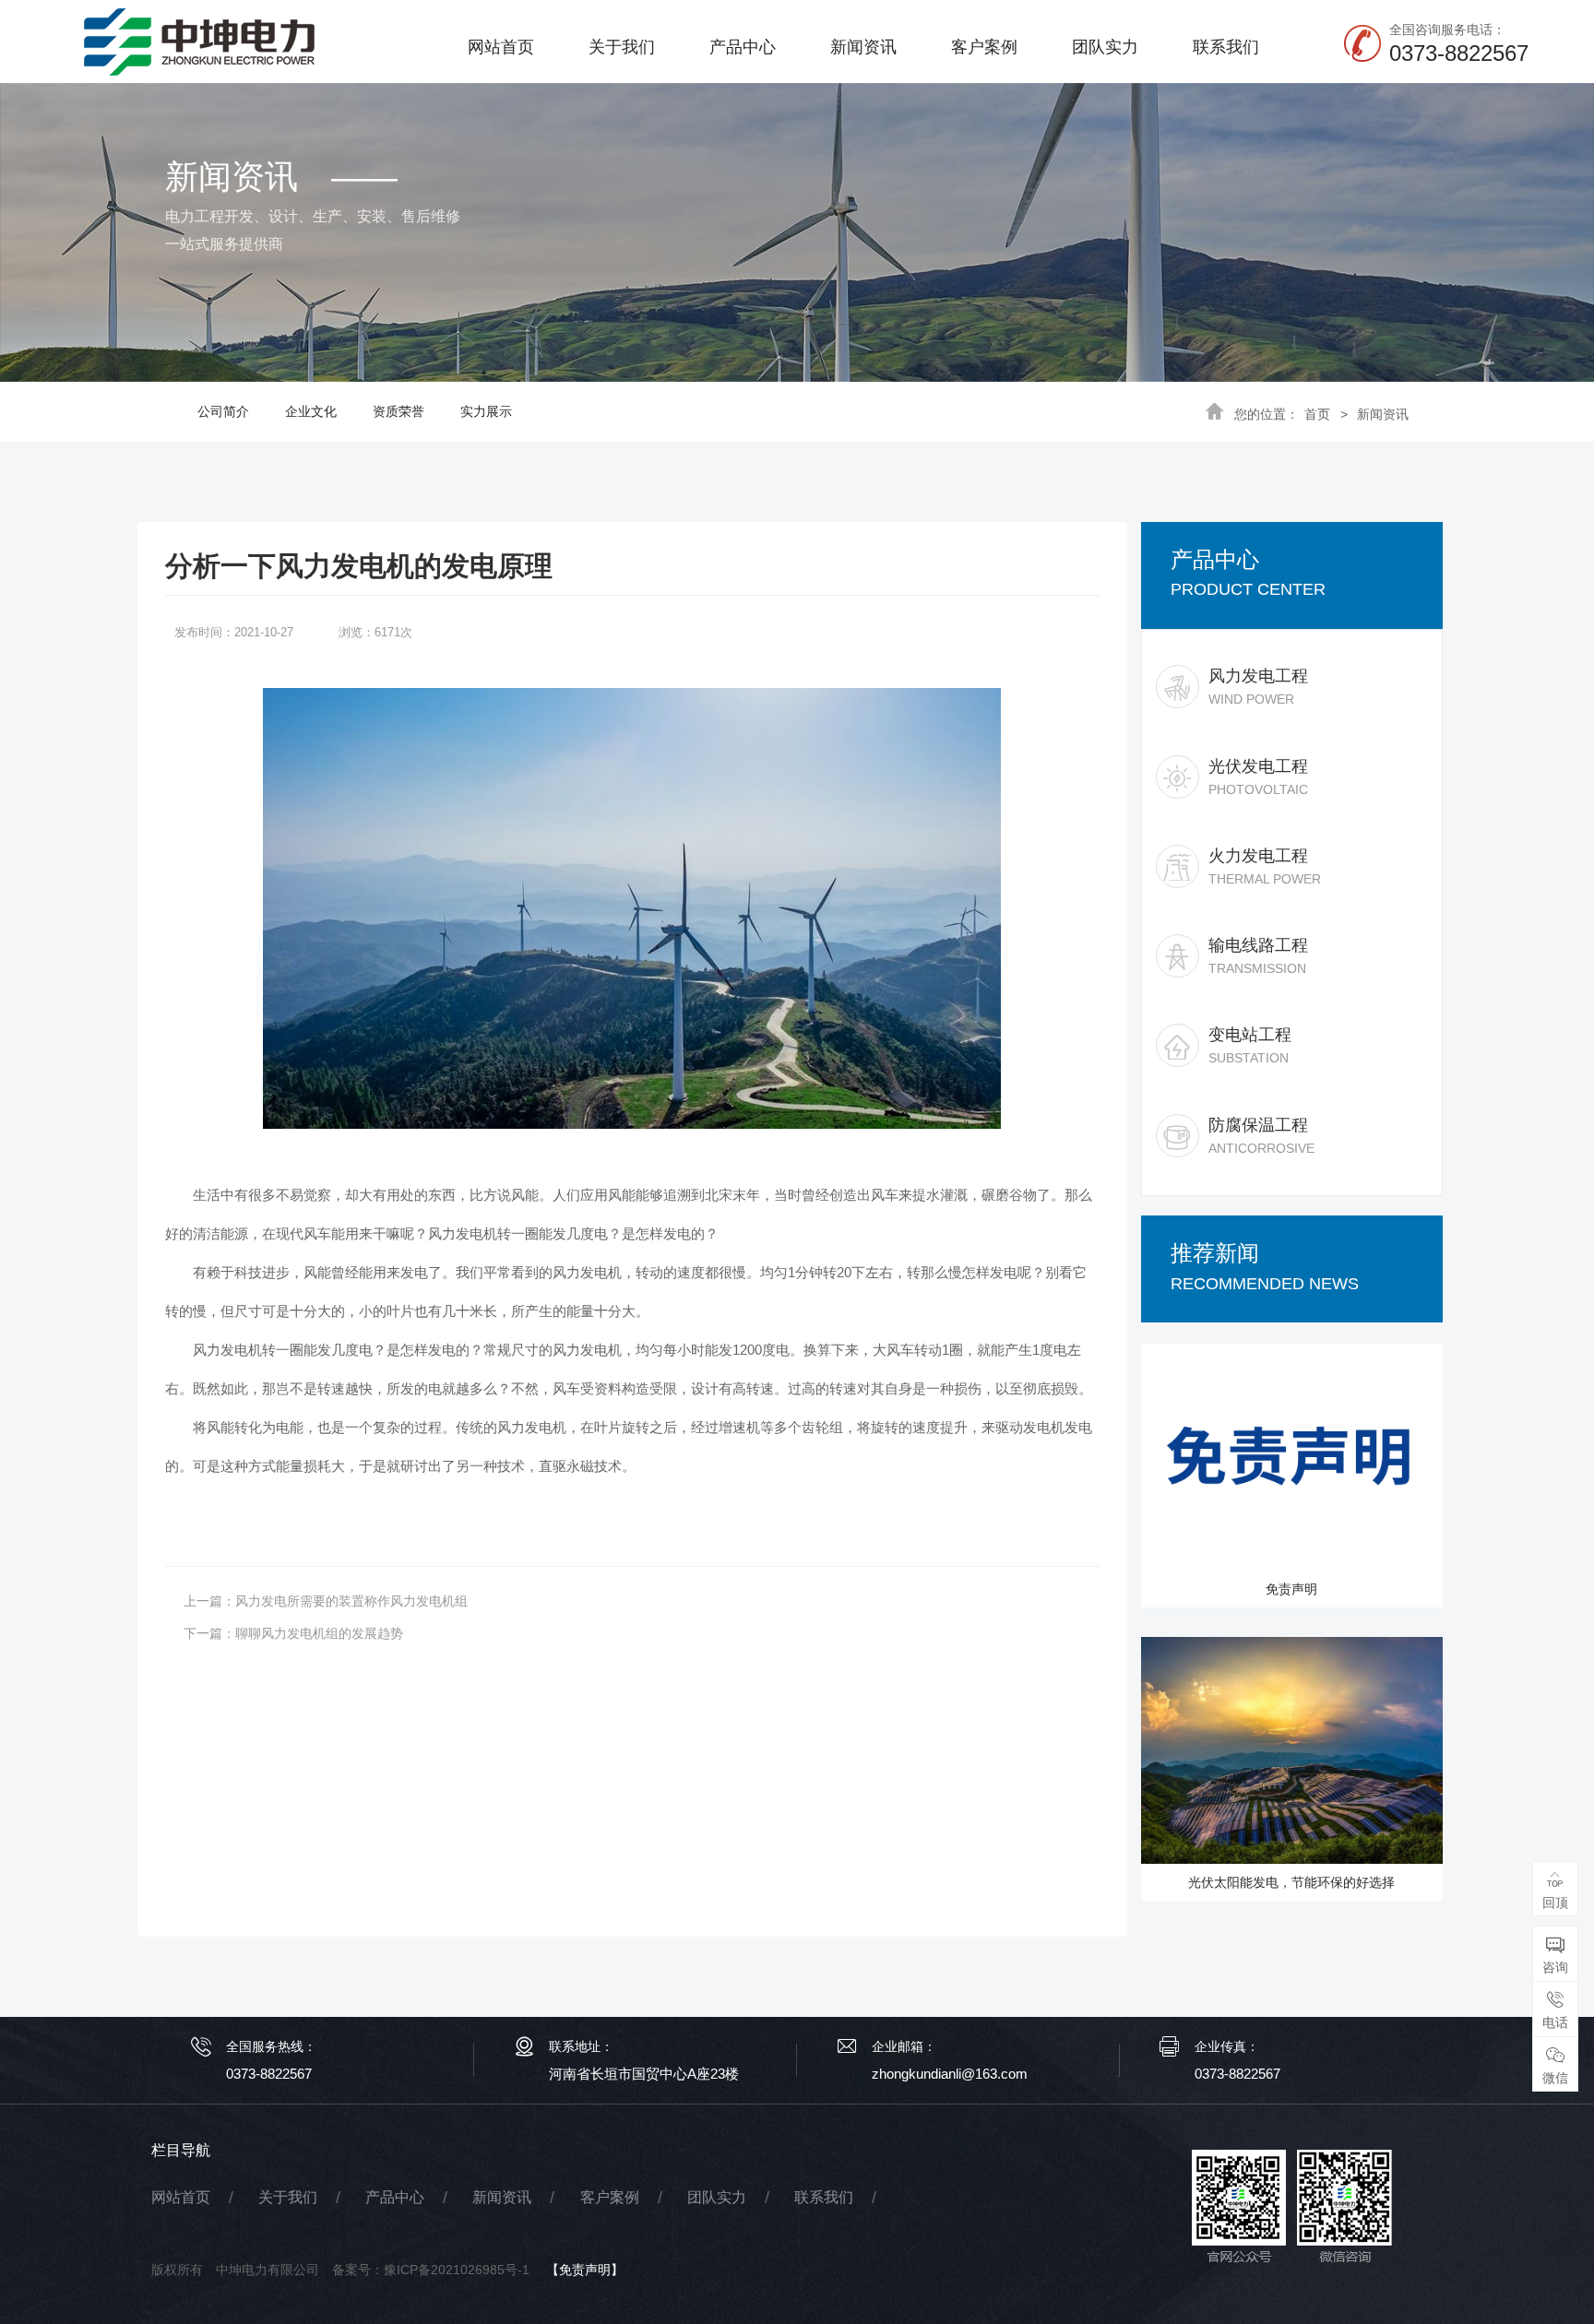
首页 (1317, 414)
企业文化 (311, 411)
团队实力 (1105, 47)
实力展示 (486, 411)
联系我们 (1226, 47)
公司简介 (223, 411)
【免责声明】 (585, 2270)
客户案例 (984, 47)
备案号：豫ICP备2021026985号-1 (431, 2270)
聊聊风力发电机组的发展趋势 (319, 1633)
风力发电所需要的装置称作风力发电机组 (351, 1601)
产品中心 (743, 47)
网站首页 (501, 47)
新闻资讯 (863, 47)
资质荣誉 (398, 411)
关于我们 (622, 47)
